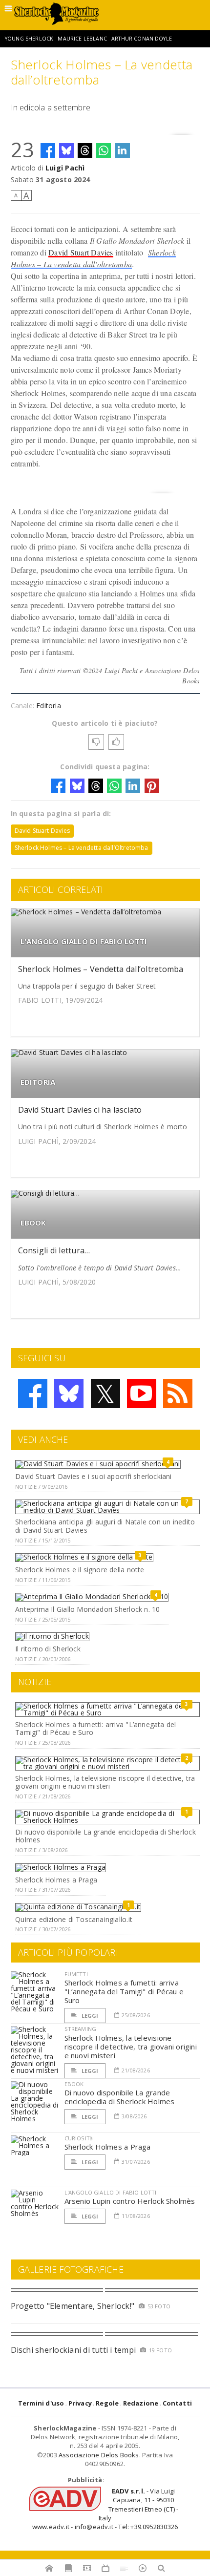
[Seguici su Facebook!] (33, 1394)
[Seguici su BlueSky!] (69, 1394)
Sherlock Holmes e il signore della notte (80, 1570)
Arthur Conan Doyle (142, 39)
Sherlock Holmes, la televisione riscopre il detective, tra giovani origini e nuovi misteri (105, 1782)
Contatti (178, 2403)
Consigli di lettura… (54, 1250)
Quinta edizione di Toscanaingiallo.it (74, 1919)
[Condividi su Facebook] (48, 150)
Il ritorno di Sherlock (48, 1649)
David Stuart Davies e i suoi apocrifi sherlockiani (94, 1476)
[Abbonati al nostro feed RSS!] (178, 1394)
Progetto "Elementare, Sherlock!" (73, 2306)
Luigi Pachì (65, 168)
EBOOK (33, 1223)
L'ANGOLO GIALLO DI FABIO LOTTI (84, 941)
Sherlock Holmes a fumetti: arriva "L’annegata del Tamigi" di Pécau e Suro (95, 1729)
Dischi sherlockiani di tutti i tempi (73, 2350)
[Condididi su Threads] (85, 150)
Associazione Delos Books (99, 2455)
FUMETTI (76, 1974)
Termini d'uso (41, 2403)
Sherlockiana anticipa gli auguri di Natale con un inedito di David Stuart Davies (105, 1526)
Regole (107, 2403)
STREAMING (81, 2029)
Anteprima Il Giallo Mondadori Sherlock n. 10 (87, 1609)
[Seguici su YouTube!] (142, 1394)
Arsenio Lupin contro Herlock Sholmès (130, 2201)
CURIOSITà (79, 2138)
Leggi (89, 2016)
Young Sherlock (29, 39)
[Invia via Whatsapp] (104, 150)
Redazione (141, 2403)
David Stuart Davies (81, 252)
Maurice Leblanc (82, 39)
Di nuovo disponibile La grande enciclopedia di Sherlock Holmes (105, 1836)
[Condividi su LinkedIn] (123, 150)
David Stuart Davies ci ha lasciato (80, 1110)
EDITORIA (38, 1082)
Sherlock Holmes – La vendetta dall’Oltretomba (82, 848)
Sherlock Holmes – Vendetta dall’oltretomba (101, 969)
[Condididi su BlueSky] (66, 150)
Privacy (80, 2403)
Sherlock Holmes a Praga (56, 1880)
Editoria (49, 706)
